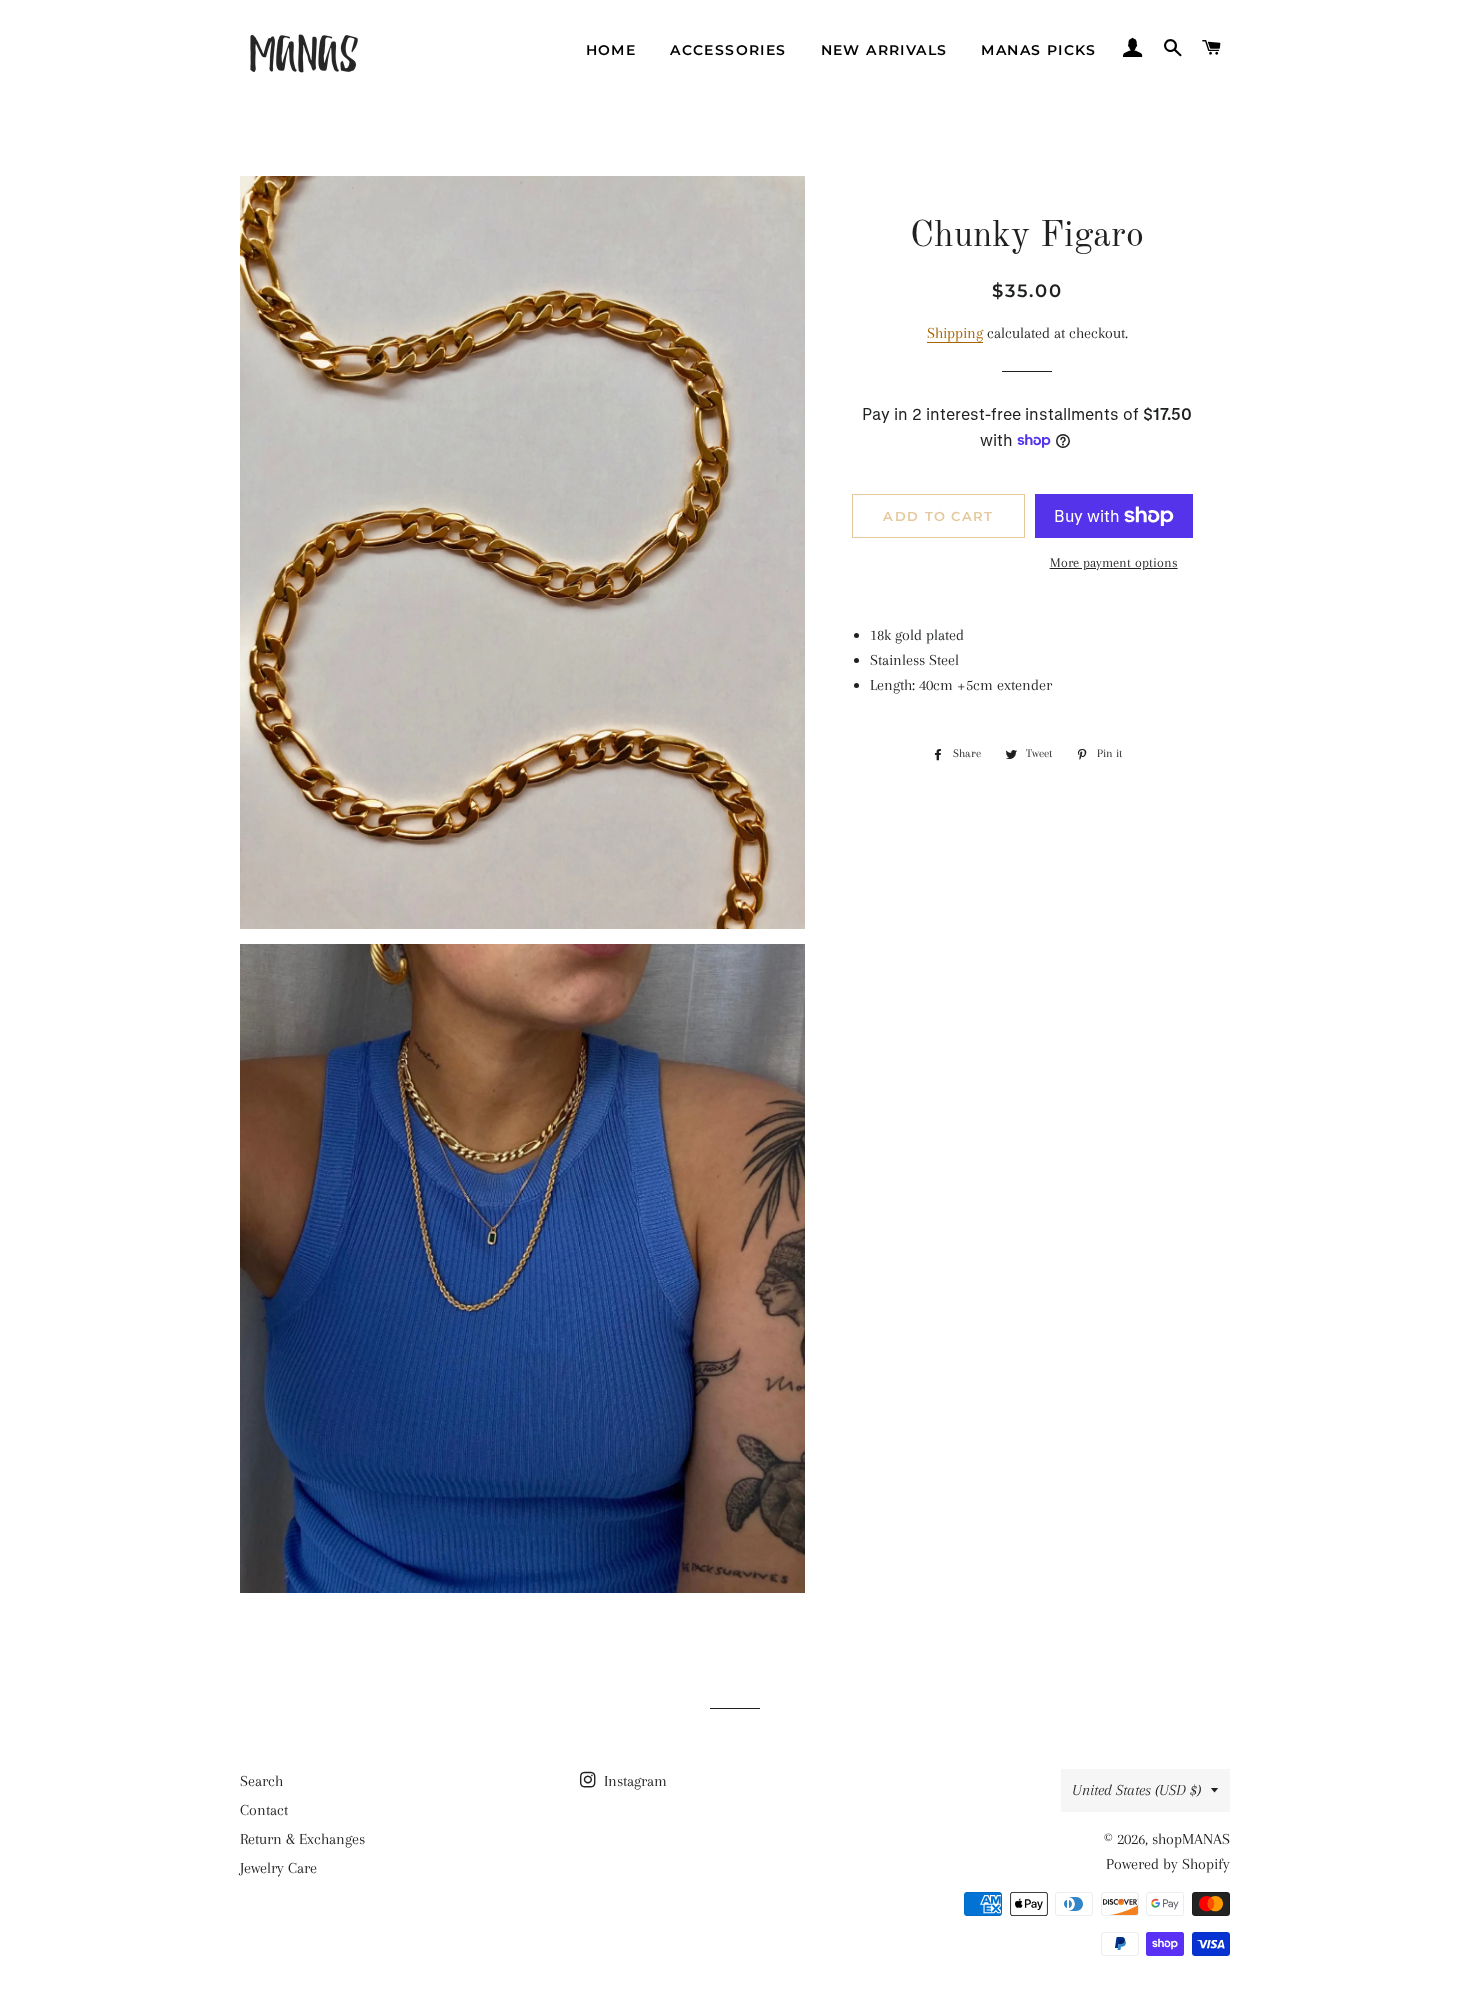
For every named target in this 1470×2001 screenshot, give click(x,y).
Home (611, 50)
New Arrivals (884, 50)
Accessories (728, 50)
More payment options (1114, 562)
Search (261, 1781)
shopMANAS (1191, 1839)
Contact (264, 1810)
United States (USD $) (1136, 1790)
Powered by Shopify (1168, 1864)
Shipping (955, 333)
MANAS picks (1038, 50)
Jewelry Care (278, 1868)
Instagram (633, 1781)
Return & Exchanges (302, 1839)
